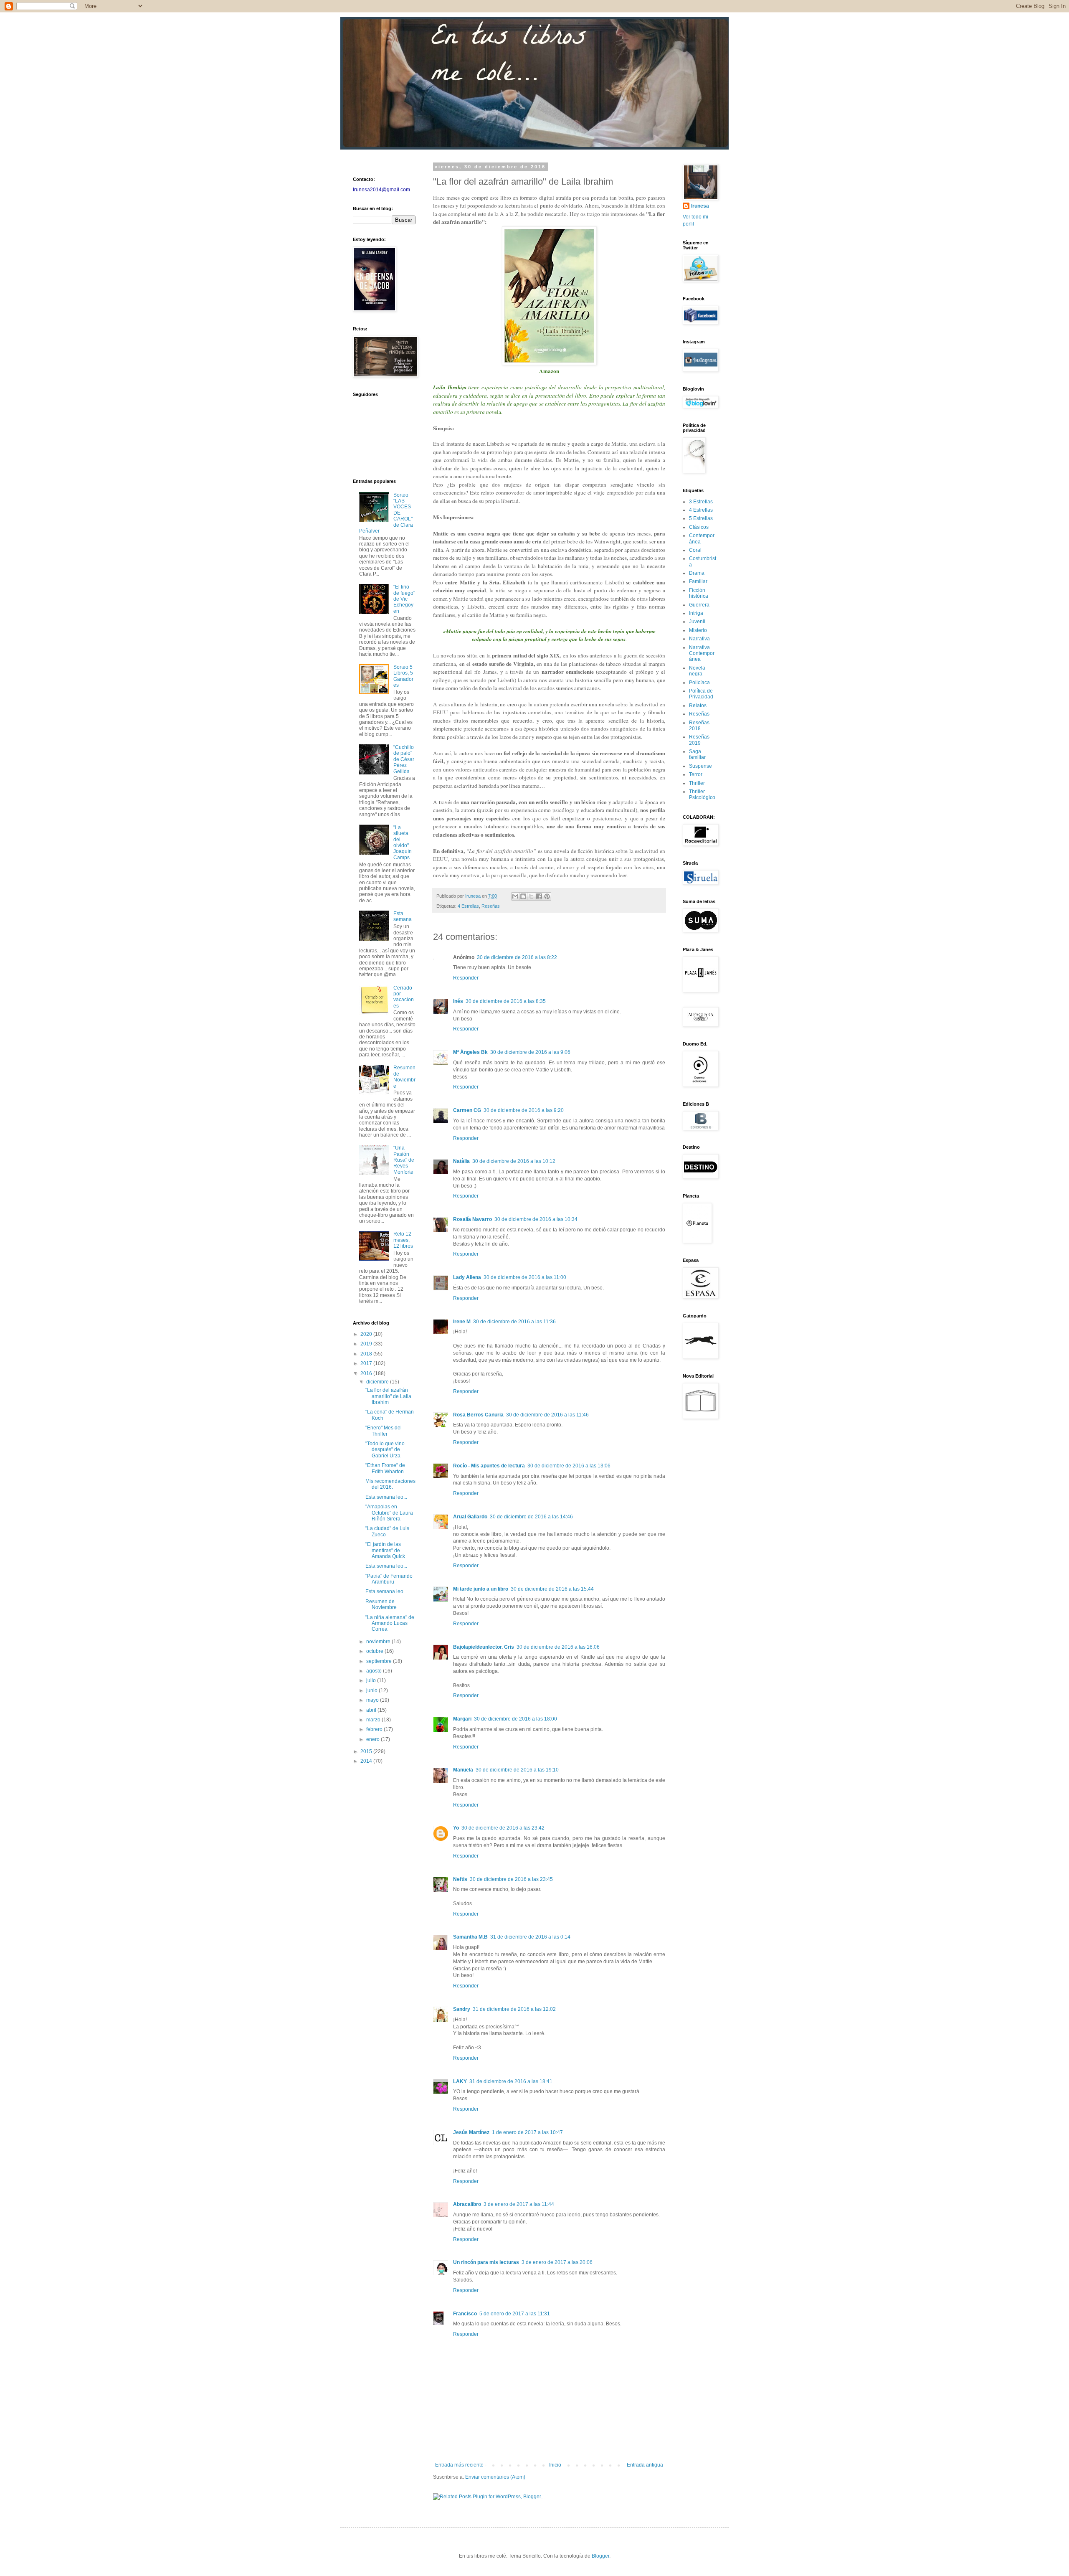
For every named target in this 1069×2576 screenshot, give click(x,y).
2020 (367, 1334)
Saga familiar (697, 754)
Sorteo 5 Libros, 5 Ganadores (403, 676)
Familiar (698, 581)
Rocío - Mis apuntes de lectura (489, 1466)
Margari (462, 1719)
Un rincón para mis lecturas (486, 2262)
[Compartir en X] (531, 896)
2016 (367, 1373)
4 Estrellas (468, 906)
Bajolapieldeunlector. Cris (484, 1647)
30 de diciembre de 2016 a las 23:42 (503, 1828)
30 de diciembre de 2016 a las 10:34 (536, 1219)
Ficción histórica (699, 593)
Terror (696, 774)
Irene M (462, 1322)
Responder (466, 978)
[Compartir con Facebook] (539, 896)
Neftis (460, 1879)
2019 (367, 1344)
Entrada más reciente (459, 2465)
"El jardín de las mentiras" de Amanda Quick (385, 1550)
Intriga (696, 613)
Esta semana (403, 916)
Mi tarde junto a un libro (481, 1589)
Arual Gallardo (470, 1517)
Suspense (700, 766)
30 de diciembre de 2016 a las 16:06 (558, 1647)
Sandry (462, 2009)
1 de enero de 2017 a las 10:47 (527, 2132)
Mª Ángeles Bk (470, 1052)
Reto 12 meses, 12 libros (403, 1240)
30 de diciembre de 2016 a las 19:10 (517, 1770)
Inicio (555, 2465)
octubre (375, 1651)
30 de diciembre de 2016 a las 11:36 (514, 1322)
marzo (374, 1720)
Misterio (698, 630)
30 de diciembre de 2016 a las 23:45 (511, 1879)
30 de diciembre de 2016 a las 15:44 (552, 1589)
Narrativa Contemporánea (702, 654)
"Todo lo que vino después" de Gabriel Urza (385, 1450)
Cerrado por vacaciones (404, 997)
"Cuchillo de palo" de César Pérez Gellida (404, 759)
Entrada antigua (645, 2465)
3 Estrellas (701, 502)
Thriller (697, 783)
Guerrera (699, 605)
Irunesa (700, 206)
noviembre (379, 1642)
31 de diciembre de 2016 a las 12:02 (514, 2009)
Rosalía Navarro (472, 1219)
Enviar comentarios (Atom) (495, 2477)
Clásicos (699, 527)
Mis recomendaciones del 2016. (390, 1484)
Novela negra (697, 671)
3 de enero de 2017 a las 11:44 (519, 2204)
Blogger (600, 2556)
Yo (456, 1828)
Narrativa (699, 639)
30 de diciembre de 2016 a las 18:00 (516, 1719)
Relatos (698, 706)
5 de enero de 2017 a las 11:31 (515, 2314)
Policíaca (699, 683)
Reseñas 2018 (699, 726)
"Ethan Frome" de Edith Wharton (385, 1468)
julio (372, 1680)
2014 (367, 1761)
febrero (375, 1729)
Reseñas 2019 (699, 740)
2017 (367, 1363)
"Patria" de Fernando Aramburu (389, 1579)
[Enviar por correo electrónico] (515, 896)
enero (374, 1739)
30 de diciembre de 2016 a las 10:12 (514, 1161)
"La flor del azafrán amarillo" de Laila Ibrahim (388, 1396)
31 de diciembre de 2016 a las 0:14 (530, 1937)
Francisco (465, 2314)
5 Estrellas (701, 518)
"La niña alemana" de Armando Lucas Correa (390, 1623)
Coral (695, 550)
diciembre (378, 1382)
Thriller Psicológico (702, 794)
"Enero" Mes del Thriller (384, 1431)
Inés (458, 1001)
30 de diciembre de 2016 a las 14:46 (531, 1517)
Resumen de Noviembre (404, 1077)
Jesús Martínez (471, 2132)
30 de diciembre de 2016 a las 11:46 (547, 1415)
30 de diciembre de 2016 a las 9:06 (530, 1052)
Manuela (463, 1770)
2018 (367, 1354)
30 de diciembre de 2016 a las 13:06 (569, 1466)
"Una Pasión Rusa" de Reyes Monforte (404, 1160)
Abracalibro (467, 2204)
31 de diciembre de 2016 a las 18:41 (511, 2081)
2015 (367, 1751)
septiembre (380, 1661)
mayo (373, 1700)
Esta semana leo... (386, 1497)
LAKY (460, 2081)
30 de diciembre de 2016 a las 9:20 (524, 1110)
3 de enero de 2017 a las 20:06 (557, 2262)
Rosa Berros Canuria (478, 1415)
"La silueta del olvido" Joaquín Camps (403, 843)
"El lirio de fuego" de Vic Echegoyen (404, 599)
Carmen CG (467, 1110)
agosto (375, 1671)
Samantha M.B (470, 1937)
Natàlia (461, 1161)
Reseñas (491, 906)
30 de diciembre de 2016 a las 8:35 (506, 1001)
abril (372, 1710)
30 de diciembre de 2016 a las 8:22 (517, 957)
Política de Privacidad (701, 694)
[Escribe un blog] (523, 896)
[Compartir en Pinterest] (547, 896)
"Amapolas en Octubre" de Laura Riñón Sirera (389, 1513)
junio (372, 1690)
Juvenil (697, 622)
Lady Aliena (467, 1277)
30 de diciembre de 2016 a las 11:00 (525, 1277)
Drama (697, 573)
